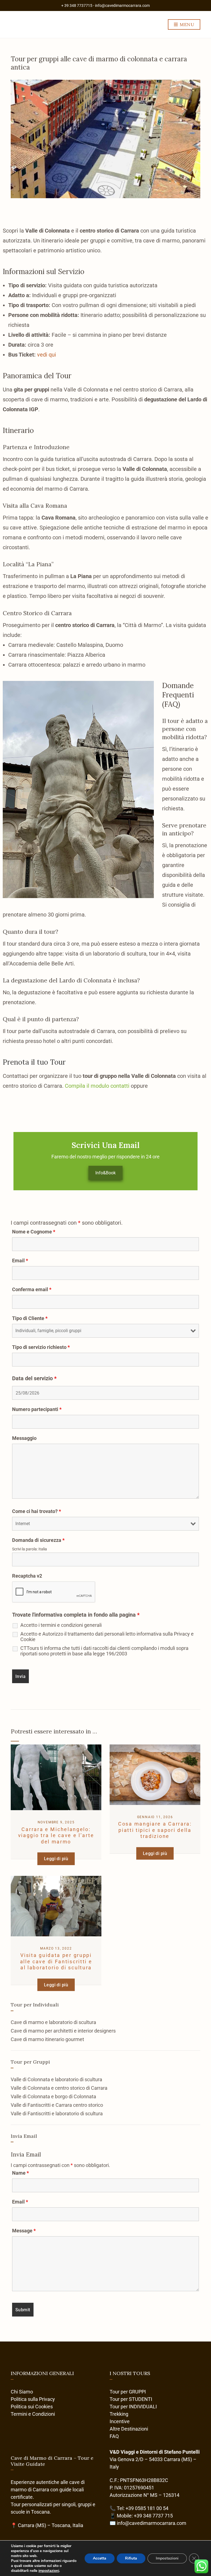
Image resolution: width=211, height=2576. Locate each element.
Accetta (100, 2558)
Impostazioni (167, 2558)
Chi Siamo (22, 2392)
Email (20, 1261)
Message (24, 2231)
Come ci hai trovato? (37, 1511)
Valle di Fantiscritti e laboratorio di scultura (57, 2113)
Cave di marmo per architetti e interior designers (63, 2031)
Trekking (119, 2414)
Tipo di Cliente (30, 1318)
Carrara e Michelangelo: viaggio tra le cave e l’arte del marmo (56, 1835)
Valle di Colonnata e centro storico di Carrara (59, 2088)
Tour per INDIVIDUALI (133, 2407)
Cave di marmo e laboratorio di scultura (53, 2022)
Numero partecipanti (37, 1409)
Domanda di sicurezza (38, 1540)
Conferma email (32, 1290)
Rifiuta (131, 2558)
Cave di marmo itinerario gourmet (47, 2039)
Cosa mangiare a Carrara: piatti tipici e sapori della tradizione (155, 1830)
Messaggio (24, 1438)
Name (20, 2173)
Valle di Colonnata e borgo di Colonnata (53, 2096)
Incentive (120, 2421)
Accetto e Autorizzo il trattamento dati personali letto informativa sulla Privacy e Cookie (107, 1637)
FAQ (114, 2436)
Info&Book (105, 1173)
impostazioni (49, 2571)
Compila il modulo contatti (98, 1086)
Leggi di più (56, 1859)
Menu (186, 24)
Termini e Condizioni (33, 2414)
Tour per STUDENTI (131, 2399)
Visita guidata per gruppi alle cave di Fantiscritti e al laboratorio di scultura (56, 1961)
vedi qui (47, 355)
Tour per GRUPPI (128, 2392)
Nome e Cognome (34, 1232)
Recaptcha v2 (27, 1576)
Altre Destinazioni (129, 2429)
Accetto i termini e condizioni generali (61, 1625)
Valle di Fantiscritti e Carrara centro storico (57, 2105)
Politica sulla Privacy (33, 2399)
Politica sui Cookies (32, 2407)
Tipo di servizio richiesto (41, 1347)
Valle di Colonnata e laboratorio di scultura (56, 2079)
